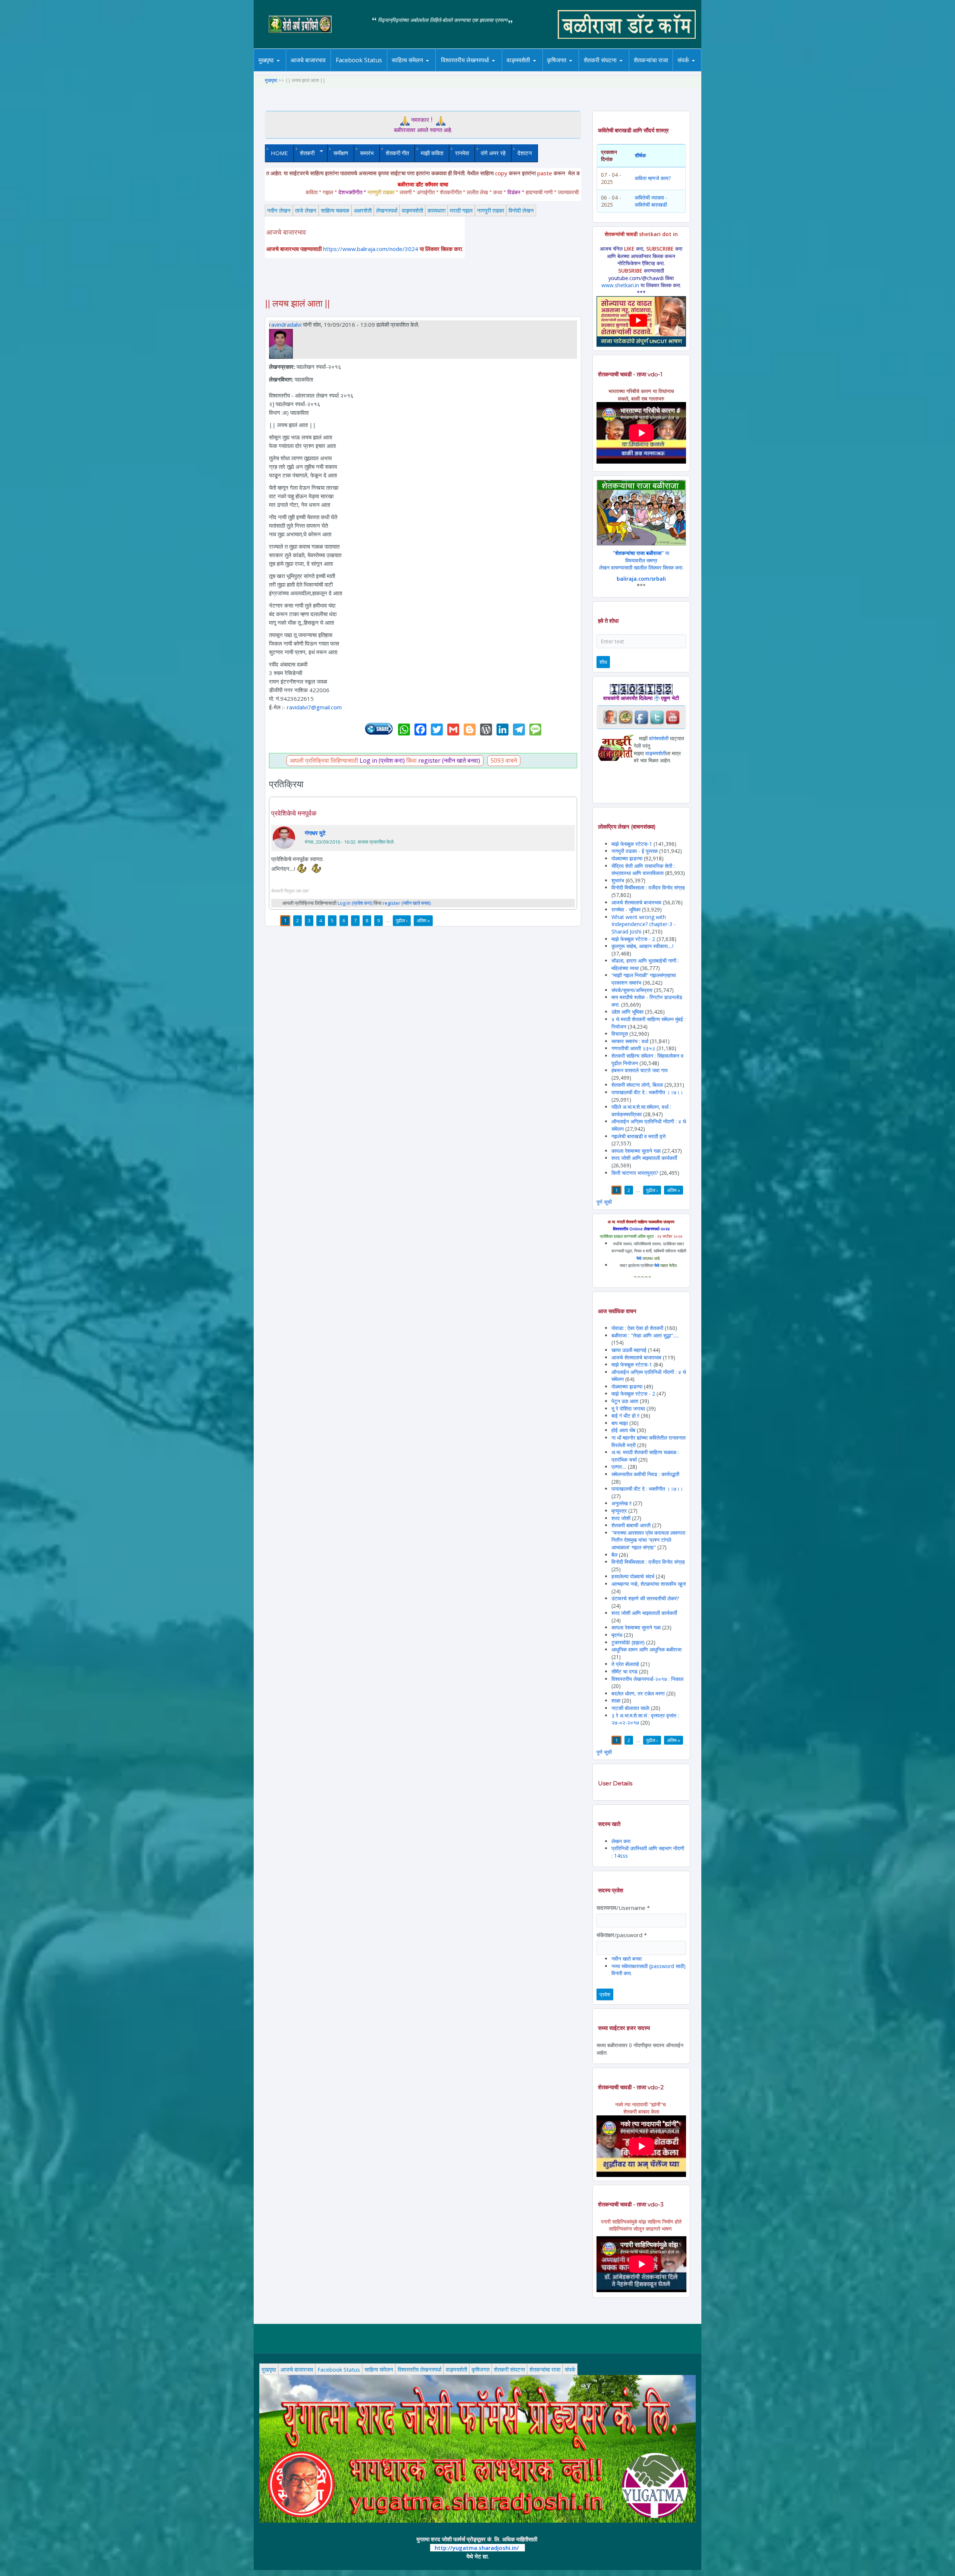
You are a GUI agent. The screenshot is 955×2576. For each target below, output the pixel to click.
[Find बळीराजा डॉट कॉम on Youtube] (673, 717)
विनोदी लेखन (521, 210)
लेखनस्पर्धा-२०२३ (473, 70)
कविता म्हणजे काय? (653, 178)
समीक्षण (341, 153)
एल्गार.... (619, 1467)
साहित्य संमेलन (409, 71)
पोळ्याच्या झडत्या (627, 858)
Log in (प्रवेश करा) (382, 760)
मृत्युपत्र (619, 1511)
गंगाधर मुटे (315, 833)
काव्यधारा (436, 210)
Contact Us (695, 71)
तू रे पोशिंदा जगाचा (629, 1408)
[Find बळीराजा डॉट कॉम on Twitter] (657, 717)
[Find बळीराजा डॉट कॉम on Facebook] (641, 717)
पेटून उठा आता (625, 1401)
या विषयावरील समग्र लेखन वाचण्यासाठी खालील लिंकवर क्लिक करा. (641, 560)
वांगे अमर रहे (493, 153)
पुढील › (402, 920)
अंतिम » (423, 920)
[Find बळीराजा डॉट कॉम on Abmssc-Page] (626, 717)
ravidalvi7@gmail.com (314, 707)
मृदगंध (617, 1635)
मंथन (578, 70)
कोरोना (538, 70)
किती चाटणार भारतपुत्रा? (635, 1173)
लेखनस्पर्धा (387, 210)
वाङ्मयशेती (412, 210)
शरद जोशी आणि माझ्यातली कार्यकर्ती (644, 1158)
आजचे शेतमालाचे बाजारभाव (636, 902)
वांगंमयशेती (659, 738)
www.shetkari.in (620, 285)
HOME (279, 153)
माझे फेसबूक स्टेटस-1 (632, 844)
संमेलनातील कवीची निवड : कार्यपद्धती (645, 1474)
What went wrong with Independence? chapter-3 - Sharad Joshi (644, 924)
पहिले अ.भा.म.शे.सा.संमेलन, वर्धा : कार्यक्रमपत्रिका (641, 1110)
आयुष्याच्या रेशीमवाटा (529, 71)
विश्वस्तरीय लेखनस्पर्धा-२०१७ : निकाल (647, 1679)
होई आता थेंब (623, 1430)
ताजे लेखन (306, 210)
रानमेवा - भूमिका (626, 909)
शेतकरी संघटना (615, 70)
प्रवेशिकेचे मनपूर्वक (294, 813)
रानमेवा (462, 153)
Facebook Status (359, 60)
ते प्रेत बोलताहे (625, 1664)
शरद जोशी (621, 1518)
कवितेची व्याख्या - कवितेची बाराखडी (651, 201)
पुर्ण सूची (604, 1202)
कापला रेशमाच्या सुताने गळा (636, 1151)
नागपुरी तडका (491, 210)
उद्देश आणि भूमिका (627, 1012)
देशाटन (525, 153)
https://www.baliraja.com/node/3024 (371, 249)
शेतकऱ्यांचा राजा (651, 60)
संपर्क (570, 2369)
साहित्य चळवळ (423, 70)
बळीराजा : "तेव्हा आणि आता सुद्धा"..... (645, 1335)
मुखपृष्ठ (266, 60)
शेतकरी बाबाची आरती (631, 1525)
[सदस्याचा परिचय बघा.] (281, 343)
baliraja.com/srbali (641, 579)
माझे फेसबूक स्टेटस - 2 (633, 939)
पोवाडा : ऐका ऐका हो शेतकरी (637, 1328)
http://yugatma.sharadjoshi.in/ (477, 2548)
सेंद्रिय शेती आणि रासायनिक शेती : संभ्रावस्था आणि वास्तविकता (643, 870)
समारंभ (367, 153)
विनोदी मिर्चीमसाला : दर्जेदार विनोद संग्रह (648, 887)
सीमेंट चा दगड (624, 1671)
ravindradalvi (285, 324)
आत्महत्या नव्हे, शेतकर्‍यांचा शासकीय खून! (649, 1584)
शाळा (616, 1700)
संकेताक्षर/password (622, 1935)
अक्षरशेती (363, 210)
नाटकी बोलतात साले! (630, 1708)
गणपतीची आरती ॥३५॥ (633, 1048)
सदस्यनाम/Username (623, 1908)
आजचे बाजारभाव (308, 60)
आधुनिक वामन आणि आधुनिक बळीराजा (646, 1649)
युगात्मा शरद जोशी (604, 71)
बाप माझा (620, 1423)
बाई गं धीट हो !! (626, 1416)
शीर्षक (640, 155)
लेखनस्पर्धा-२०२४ (462, 71)
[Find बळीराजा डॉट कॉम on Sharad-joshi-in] (610, 717)
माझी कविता (432, 153)
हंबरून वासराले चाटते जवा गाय (640, 1070)
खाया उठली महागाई (630, 1350)
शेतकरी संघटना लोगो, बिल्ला (637, 1085)
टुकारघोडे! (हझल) (628, 1642)
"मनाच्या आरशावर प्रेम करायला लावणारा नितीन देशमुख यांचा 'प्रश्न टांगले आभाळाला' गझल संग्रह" (648, 1540)
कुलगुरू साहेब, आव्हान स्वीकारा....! (642, 946)
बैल (614, 1555)
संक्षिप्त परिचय (708, 70)
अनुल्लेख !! (621, 1503)
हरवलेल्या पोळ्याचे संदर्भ (633, 1576)
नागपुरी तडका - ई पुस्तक (635, 851)
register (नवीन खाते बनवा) (449, 760)
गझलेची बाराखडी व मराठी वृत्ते (638, 1136)
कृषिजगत (480, 2369)
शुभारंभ (618, 880)
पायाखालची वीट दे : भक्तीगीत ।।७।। (647, 1092)
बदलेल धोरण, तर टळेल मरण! (638, 1693)
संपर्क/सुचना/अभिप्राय (632, 990)
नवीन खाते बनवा (627, 1959)
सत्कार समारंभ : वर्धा (630, 1041)
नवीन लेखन (279, 210)
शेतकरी (304, 153)
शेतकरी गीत (397, 153)
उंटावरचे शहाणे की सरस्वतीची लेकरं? (645, 1598)
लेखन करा (621, 1841)
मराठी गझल (461, 210)
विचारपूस (620, 1034)
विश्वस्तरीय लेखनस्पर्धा (465, 60)
